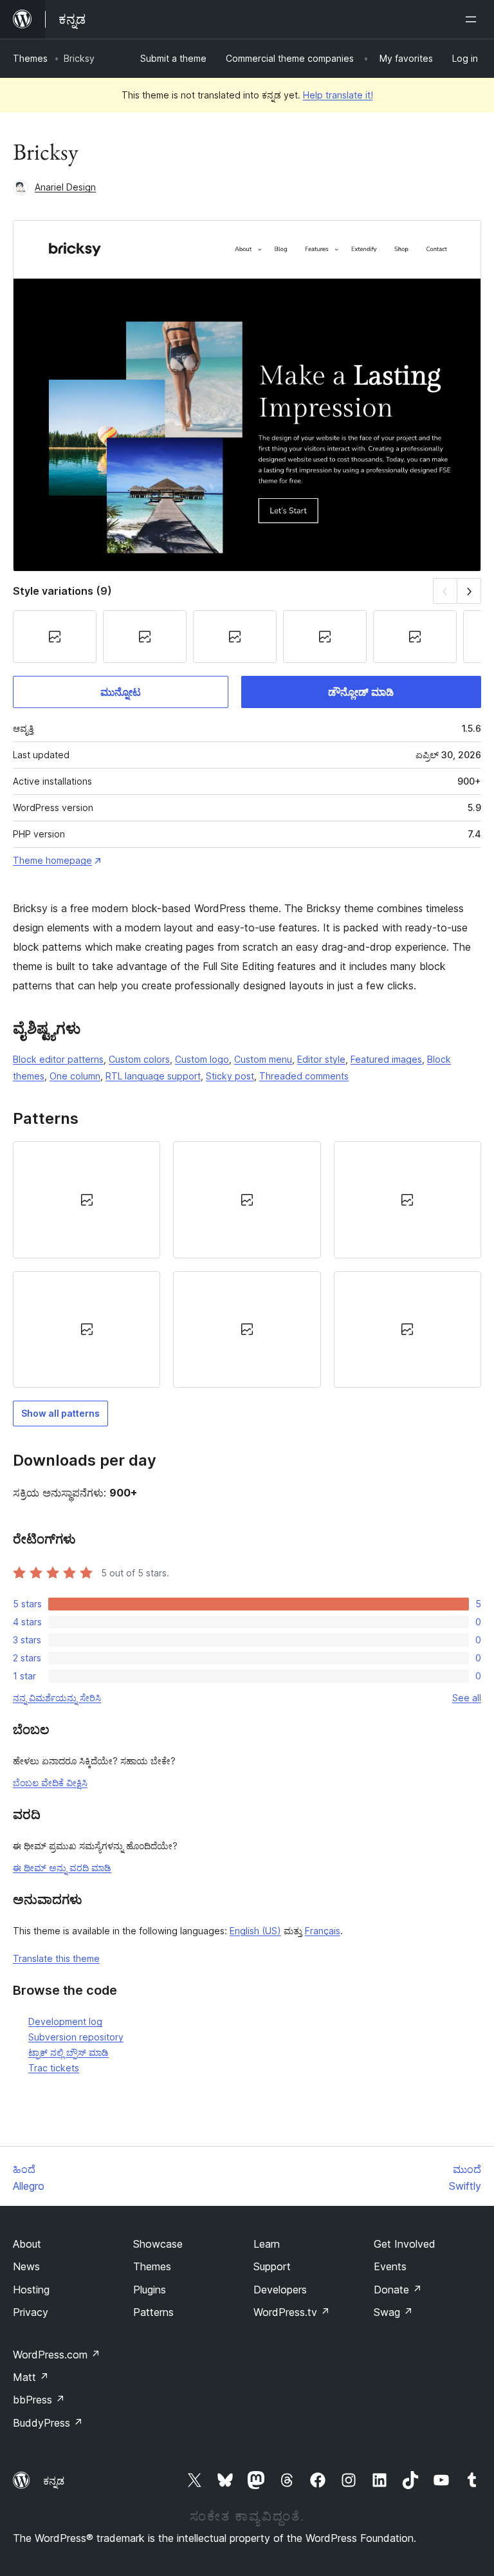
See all (467, 1698)
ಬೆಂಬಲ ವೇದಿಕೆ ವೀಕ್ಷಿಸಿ (50, 1783)
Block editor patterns (58, 1059)
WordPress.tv (292, 2312)
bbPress (39, 2400)
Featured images (386, 1059)
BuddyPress (48, 2423)
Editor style (321, 1059)
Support (272, 2266)
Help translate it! (338, 95)
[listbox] (247, 1265)
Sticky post (230, 1076)
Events (390, 2266)
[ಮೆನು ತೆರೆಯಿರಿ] (473, 19)
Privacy (31, 2312)
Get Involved (405, 2244)
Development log (65, 2021)
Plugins (150, 2290)
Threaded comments (304, 1076)
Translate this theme (56, 1958)
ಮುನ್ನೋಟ (121, 692)
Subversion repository (76, 2037)
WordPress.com (57, 2355)
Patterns (153, 2312)
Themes (30, 58)
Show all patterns (60, 1413)
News (26, 2266)
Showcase (158, 2244)
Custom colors (139, 1059)
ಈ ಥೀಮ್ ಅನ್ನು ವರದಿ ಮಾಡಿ (62, 1868)
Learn (267, 2244)
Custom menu (263, 1059)
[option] (87, 1200)
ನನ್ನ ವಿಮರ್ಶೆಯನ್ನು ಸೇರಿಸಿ (57, 1698)
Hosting (31, 2290)
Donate (398, 2290)
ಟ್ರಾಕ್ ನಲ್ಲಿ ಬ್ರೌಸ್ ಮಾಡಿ (69, 2052)
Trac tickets (54, 2068)
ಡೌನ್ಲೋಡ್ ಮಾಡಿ (361, 692)
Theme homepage (52, 860)
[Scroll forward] (469, 591)
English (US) (255, 1931)
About (27, 2244)
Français (323, 1931)
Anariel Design (65, 187)
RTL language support (153, 1076)
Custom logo (202, 1059)
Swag (393, 2312)
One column (75, 1076)
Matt (31, 2377)
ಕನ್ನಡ (54, 2481)
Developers (280, 2290)
